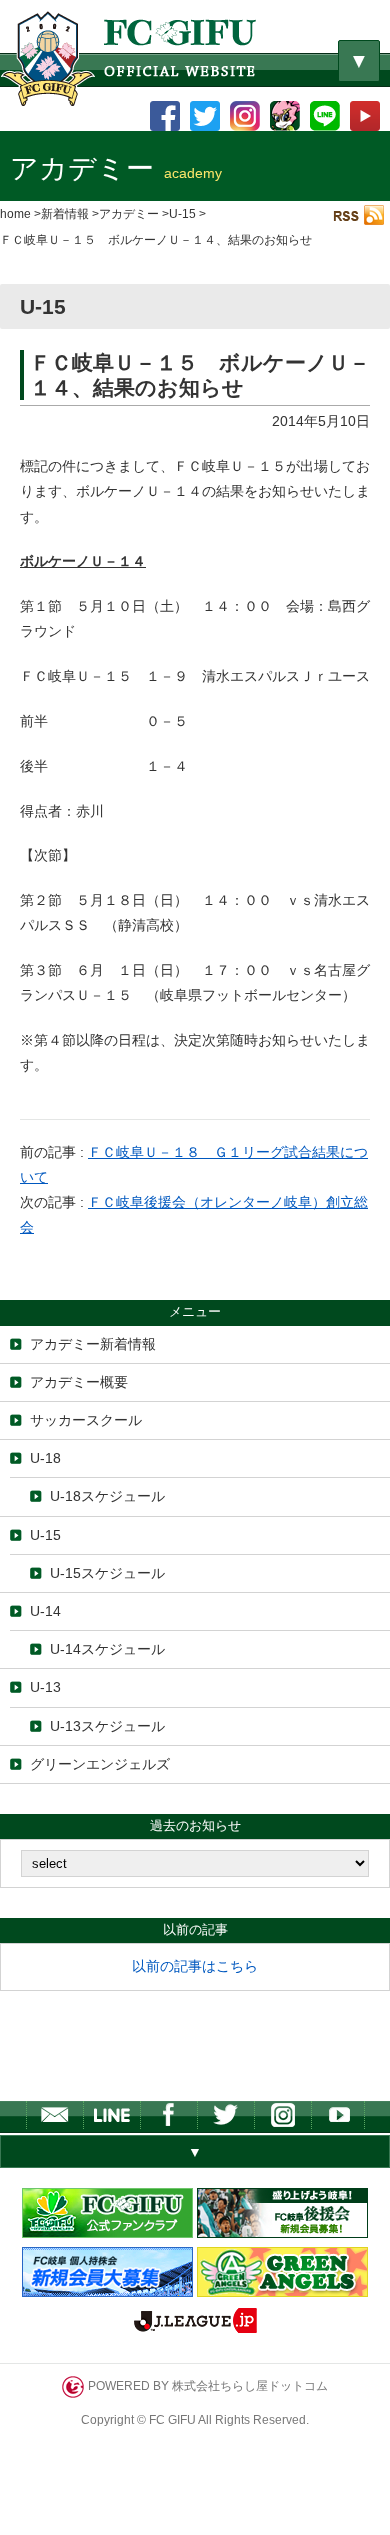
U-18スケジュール (107, 1496)
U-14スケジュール (107, 1649)
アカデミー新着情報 (93, 1344)
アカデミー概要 (79, 1382)
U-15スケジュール (107, 1573)
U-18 (45, 1458)
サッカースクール (86, 1420)
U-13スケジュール (107, 1726)
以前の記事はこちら (195, 1966)
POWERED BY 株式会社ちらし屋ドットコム (208, 2385)
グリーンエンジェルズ (100, 1764)
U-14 (45, 1611)
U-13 (45, 1687)
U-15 (45, 1535)
